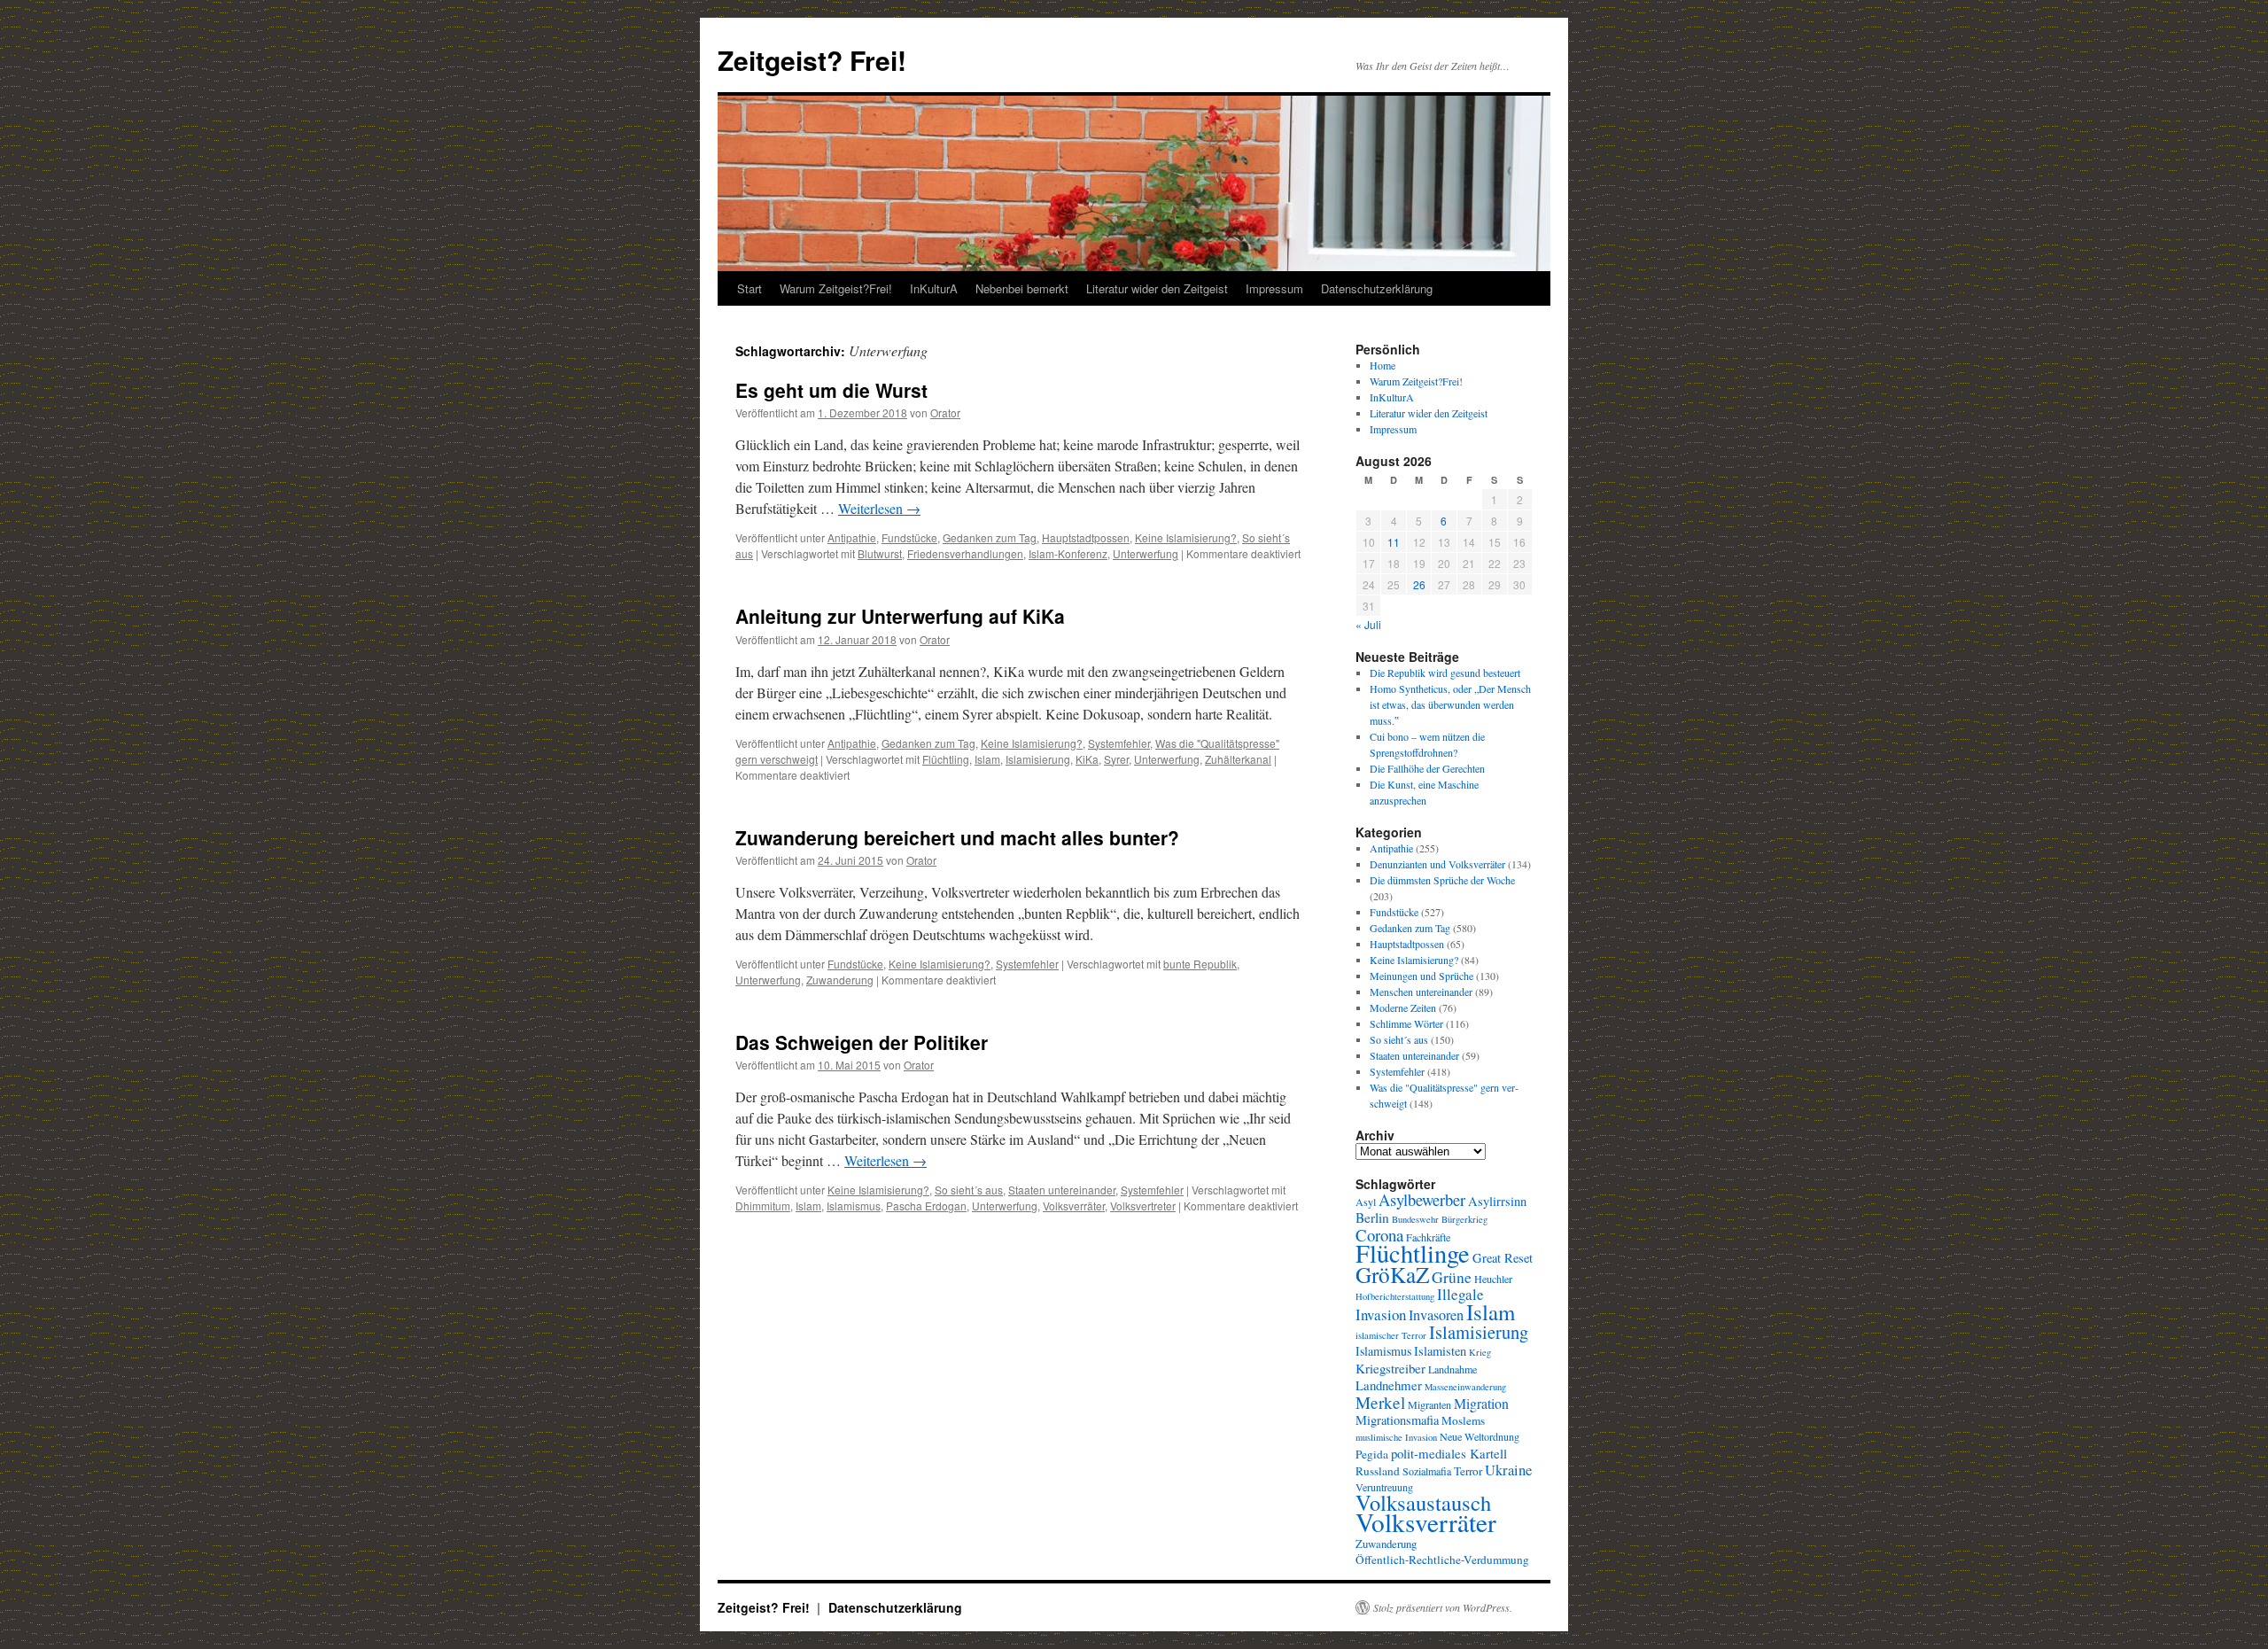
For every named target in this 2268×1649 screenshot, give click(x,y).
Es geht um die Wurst (831, 390)
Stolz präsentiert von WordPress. (1443, 1607)
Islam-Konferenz (1068, 553)
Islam (987, 759)
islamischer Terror (1391, 1335)
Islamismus (854, 1206)
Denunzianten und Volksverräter (1437, 864)
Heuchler (1493, 1279)
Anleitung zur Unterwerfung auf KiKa (900, 616)
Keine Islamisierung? (1186, 537)
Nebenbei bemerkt (1022, 288)
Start (750, 288)
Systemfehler (1119, 743)
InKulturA (934, 288)
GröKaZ (1392, 1274)
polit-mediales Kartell (1449, 1453)
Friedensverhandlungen (965, 553)
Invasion (1381, 1315)
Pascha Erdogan (926, 1206)
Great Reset (1503, 1258)
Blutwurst (880, 553)
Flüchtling (946, 759)
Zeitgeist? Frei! (812, 60)
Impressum (1274, 288)
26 (1419, 584)
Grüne (1452, 1277)
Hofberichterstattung (1395, 1296)
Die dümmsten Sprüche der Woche (1442, 880)
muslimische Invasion (1396, 1437)
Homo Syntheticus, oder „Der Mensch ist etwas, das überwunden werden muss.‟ (1450, 704)
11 (1394, 542)
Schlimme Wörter (1406, 1023)
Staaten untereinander (1062, 1190)
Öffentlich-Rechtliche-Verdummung (1442, 1560)
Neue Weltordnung (1480, 1436)
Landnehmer (1389, 1385)
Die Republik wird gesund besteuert (1445, 673)
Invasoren (1436, 1315)
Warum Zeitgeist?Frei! (836, 288)
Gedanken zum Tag (990, 537)
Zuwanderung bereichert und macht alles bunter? (957, 837)
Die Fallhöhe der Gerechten (1427, 768)
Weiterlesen (879, 508)
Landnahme (1452, 1369)
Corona (1379, 1235)
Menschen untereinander (1421, 992)
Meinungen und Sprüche (1421, 976)
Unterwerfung (1146, 553)
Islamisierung (1038, 759)
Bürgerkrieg (1464, 1219)
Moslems (1463, 1420)
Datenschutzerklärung (1377, 288)
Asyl (1366, 1202)
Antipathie (852, 537)
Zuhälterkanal (1238, 759)
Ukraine (1508, 1470)
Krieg (1480, 1352)
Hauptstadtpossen (1086, 537)
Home (1383, 365)
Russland (1378, 1471)
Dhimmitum (763, 1206)
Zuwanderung (840, 980)
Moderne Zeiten (1403, 1007)
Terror (1468, 1471)
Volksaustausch (1423, 1502)
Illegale (1460, 1294)
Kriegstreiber (1390, 1368)
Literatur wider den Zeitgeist (1157, 288)
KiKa (1087, 759)
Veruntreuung (1384, 1487)
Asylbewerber (1422, 1200)
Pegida (1372, 1454)
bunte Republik (1200, 964)
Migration (1481, 1403)
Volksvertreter (1143, 1206)
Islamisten (1440, 1351)
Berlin (1372, 1217)
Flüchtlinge (1413, 1253)
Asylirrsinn (1497, 1201)
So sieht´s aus (969, 1190)
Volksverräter (1074, 1206)
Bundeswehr (1415, 1219)
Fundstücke (909, 537)
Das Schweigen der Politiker (862, 1042)
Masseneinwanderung (1465, 1387)
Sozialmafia (1427, 1471)
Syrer (1116, 759)
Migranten (1429, 1404)
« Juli (1368, 624)
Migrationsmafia (1397, 1420)
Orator (945, 412)
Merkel (1380, 1402)
